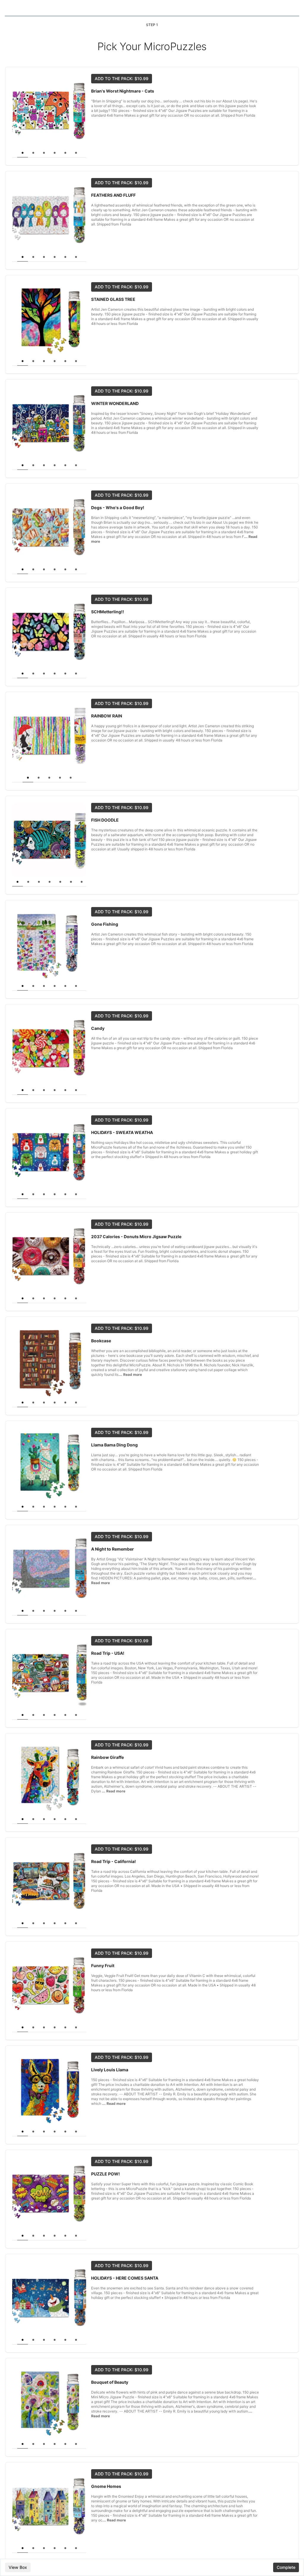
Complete (286, 2567)
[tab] (23, 153)
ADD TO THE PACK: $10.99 (122, 78)
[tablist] (49, 153)
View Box (18, 2567)
